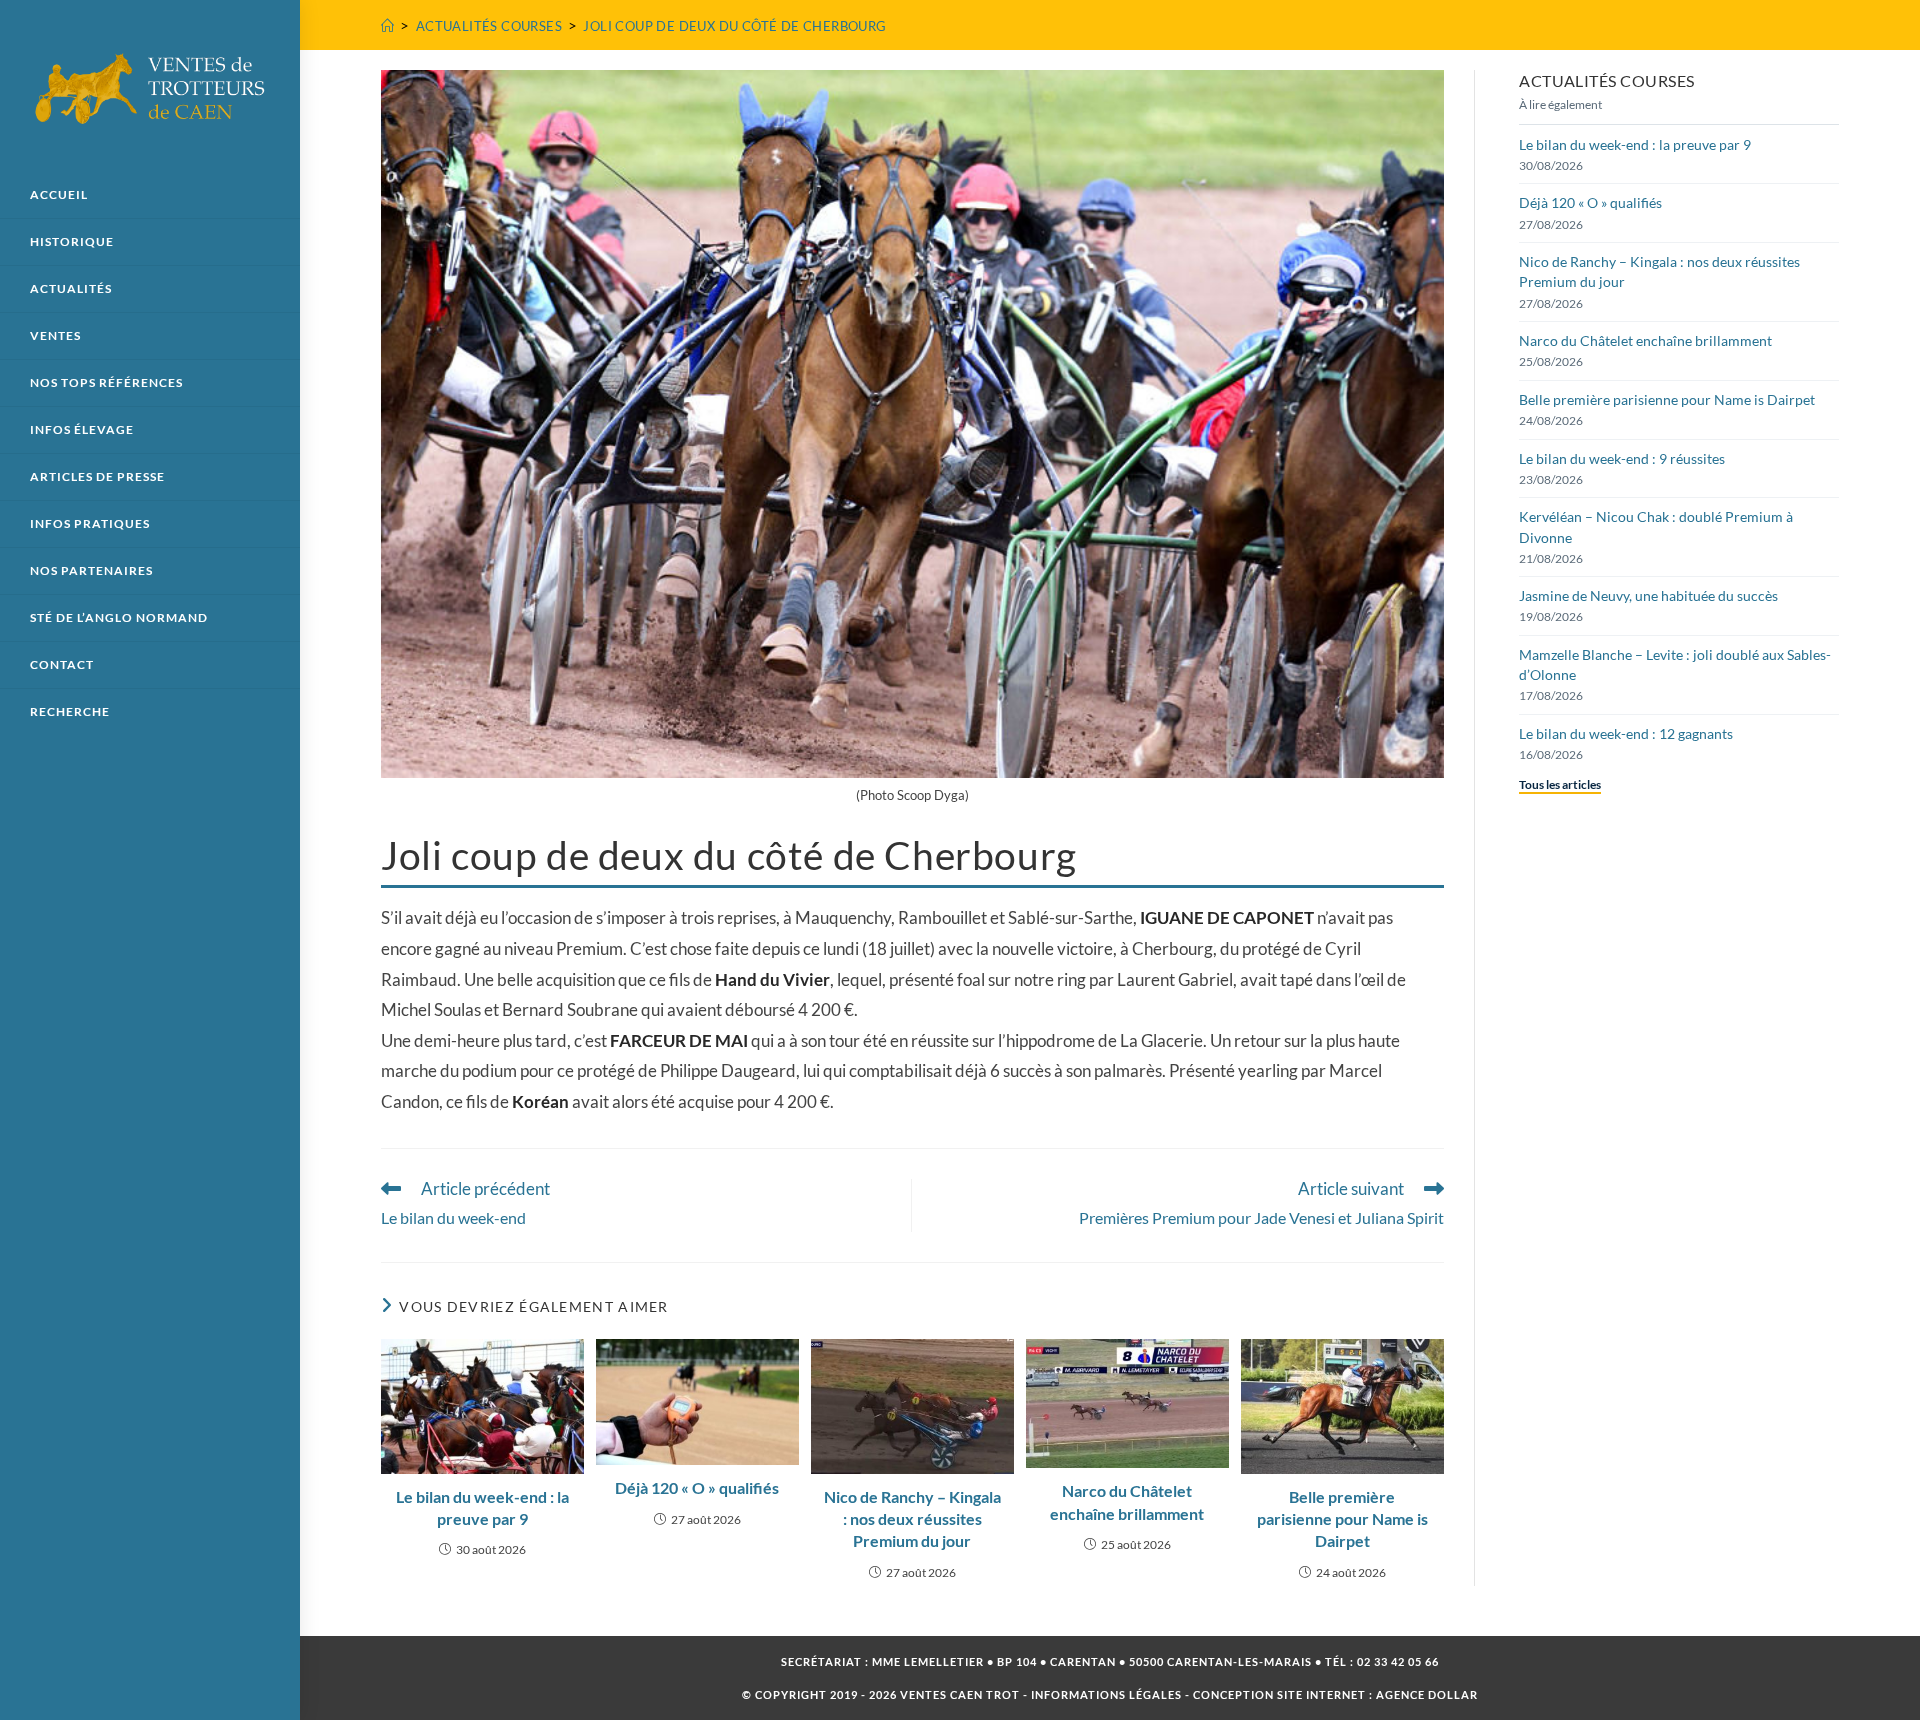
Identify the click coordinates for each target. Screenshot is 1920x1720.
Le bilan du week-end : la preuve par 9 (482, 1507)
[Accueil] (387, 26)
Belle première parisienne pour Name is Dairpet (1342, 1519)
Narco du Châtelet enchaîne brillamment (1127, 1501)
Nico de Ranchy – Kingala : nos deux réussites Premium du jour (912, 1519)
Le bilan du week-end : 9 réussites (1622, 458)
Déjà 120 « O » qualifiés (697, 1487)
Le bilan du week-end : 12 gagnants (1626, 733)
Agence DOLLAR (1427, 1694)
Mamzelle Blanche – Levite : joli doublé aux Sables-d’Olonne (1675, 664)
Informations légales (1106, 1694)
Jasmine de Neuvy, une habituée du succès (1648, 595)
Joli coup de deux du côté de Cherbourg (734, 26)
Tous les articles (1560, 784)
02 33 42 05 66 (1398, 1661)
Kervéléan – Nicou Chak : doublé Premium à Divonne (1656, 526)
